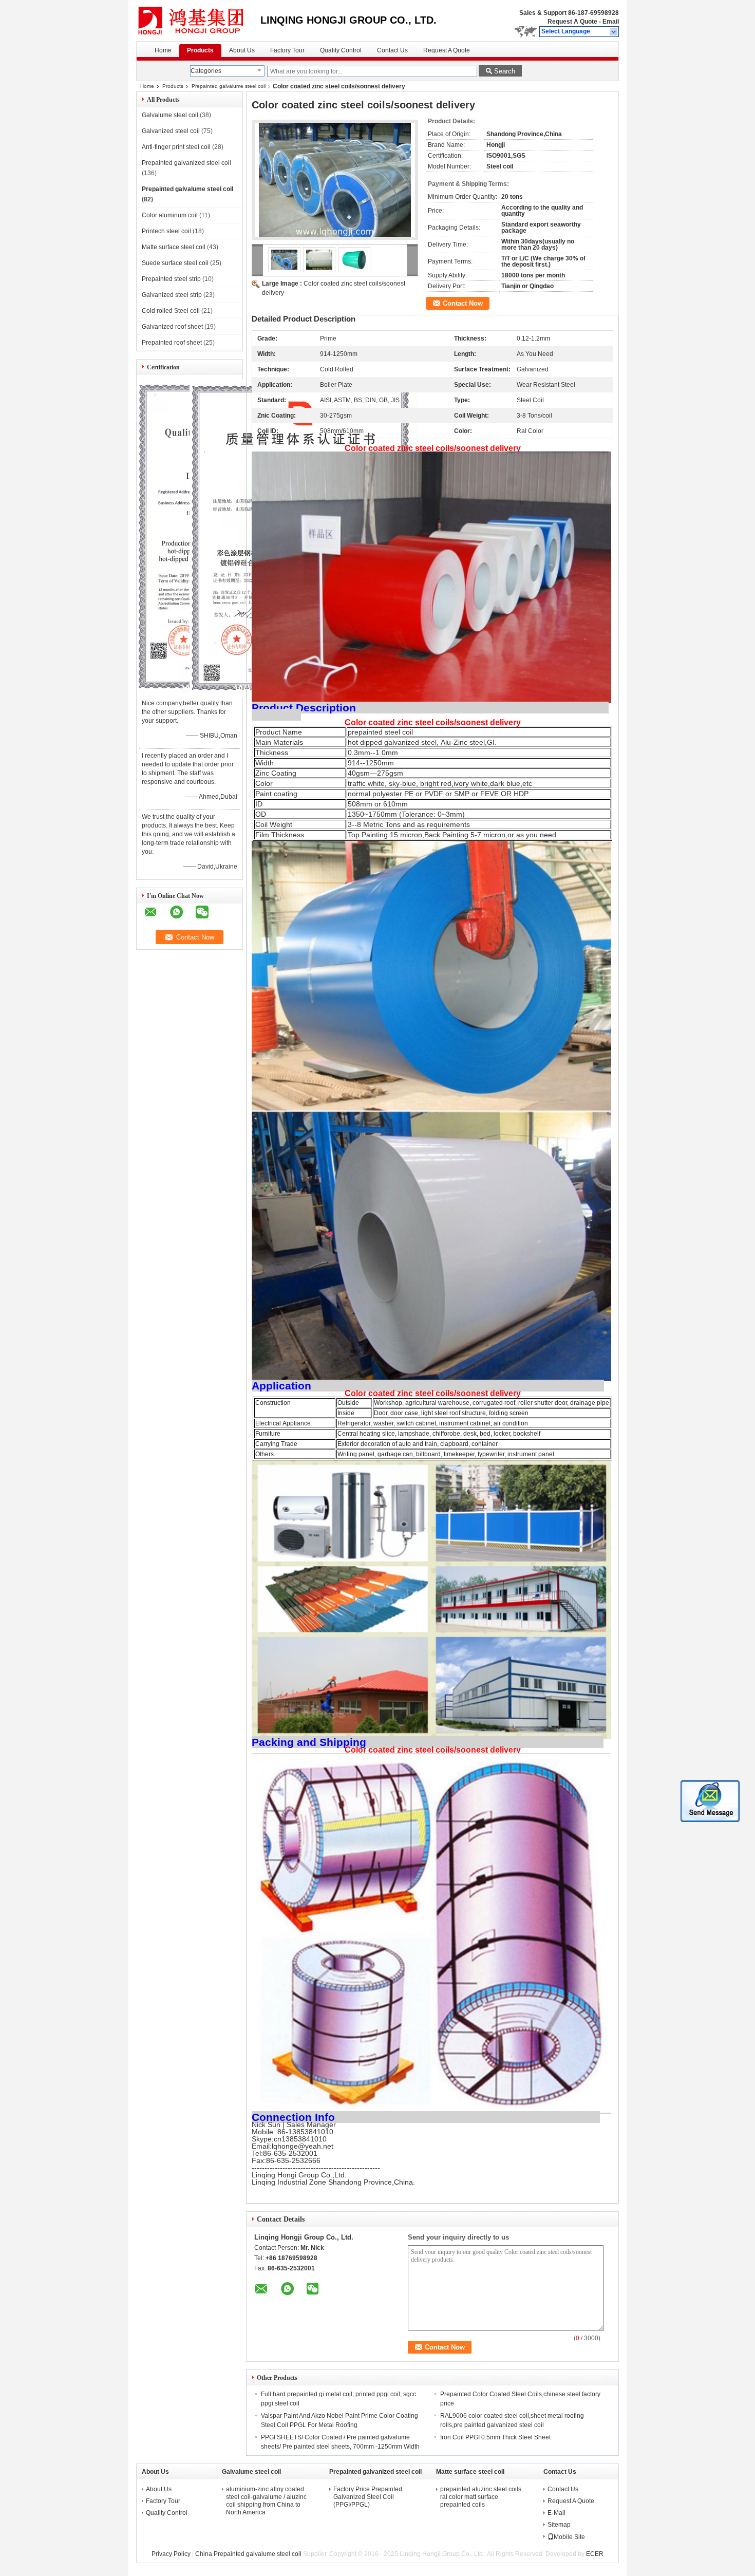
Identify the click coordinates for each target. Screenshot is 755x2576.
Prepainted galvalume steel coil (229, 86)
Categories (206, 71)
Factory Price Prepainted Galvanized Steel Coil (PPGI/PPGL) (368, 2497)
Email (611, 22)
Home (163, 50)
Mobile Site (569, 2537)
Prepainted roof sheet (172, 343)
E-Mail (556, 2513)
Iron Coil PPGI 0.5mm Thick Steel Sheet (495, 2437)
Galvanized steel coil (171, 131)
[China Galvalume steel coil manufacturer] (198, 21)
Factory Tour (287, 50)
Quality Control (341, 50)
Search (505, 71)
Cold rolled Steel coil (171, 311)
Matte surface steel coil (174, 247)
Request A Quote (572, 22)
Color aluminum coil (170, 215)
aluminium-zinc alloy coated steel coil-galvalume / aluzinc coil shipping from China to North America (266, 2501)
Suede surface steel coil (175, 263)
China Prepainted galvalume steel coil (248, 2554)
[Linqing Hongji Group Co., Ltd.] (614, 32)
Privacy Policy (171, 2554)
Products (200, 50)
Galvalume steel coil (170, 115)
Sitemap (559, 2525)
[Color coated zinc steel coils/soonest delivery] (335, 180)
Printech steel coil (166, 231)
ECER (595, 2554)
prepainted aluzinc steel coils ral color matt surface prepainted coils (481, 2497)
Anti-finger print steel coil (176, 147)
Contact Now (463, 303)
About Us (242, 50)
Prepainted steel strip (171, 279)
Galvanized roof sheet (172, 327)
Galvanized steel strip (172, 295)
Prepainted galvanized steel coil (186, 163)
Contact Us (392, 50)
